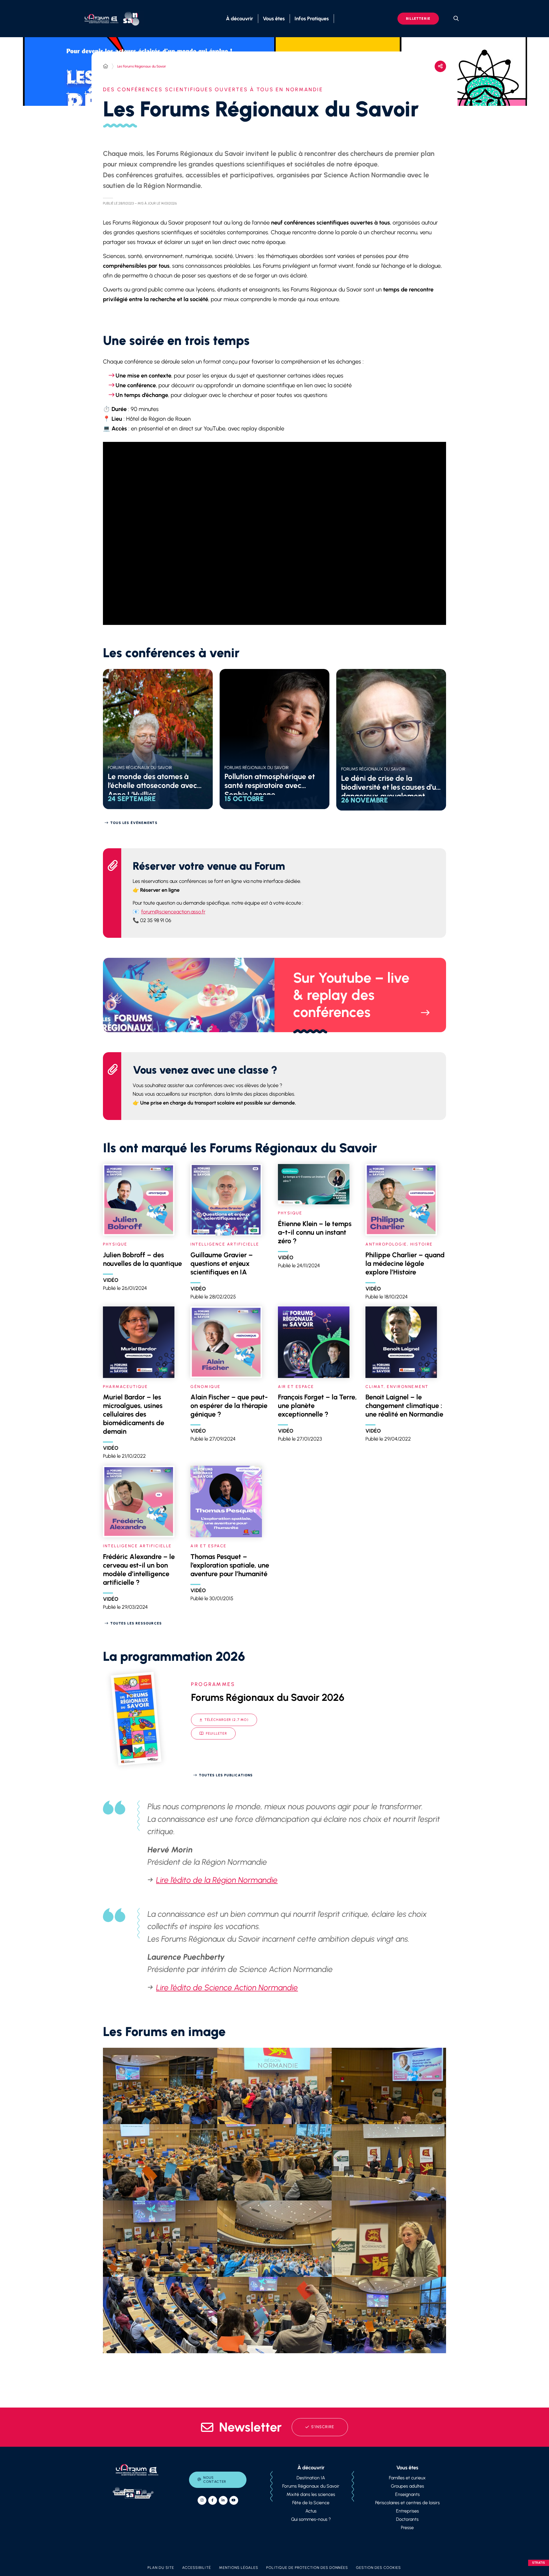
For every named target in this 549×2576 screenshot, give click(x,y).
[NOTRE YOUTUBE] (234, 2500)
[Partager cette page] (440, 66)
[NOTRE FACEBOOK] (213, 2500)
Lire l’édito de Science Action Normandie (227, 1987)
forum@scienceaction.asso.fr (173, 912)
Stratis (539, 2563)
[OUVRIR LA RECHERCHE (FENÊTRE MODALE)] (456, 19)
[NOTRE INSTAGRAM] (202, 2500)
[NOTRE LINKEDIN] (223, 2500)
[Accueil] (106, 66)
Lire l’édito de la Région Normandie (217, 1880)
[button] (160, 2086)
